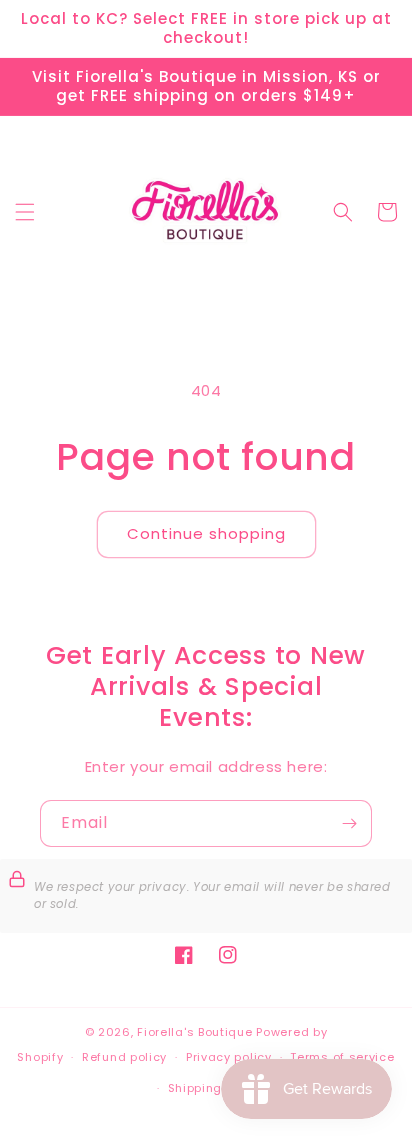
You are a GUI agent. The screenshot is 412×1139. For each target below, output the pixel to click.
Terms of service (342, 1057)
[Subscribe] (349, 823)
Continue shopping (206, 533)
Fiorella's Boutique (194, 1032)
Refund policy (124, 1057)
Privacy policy (229, 1057)
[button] (25, 212)
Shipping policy (216, 1088)
